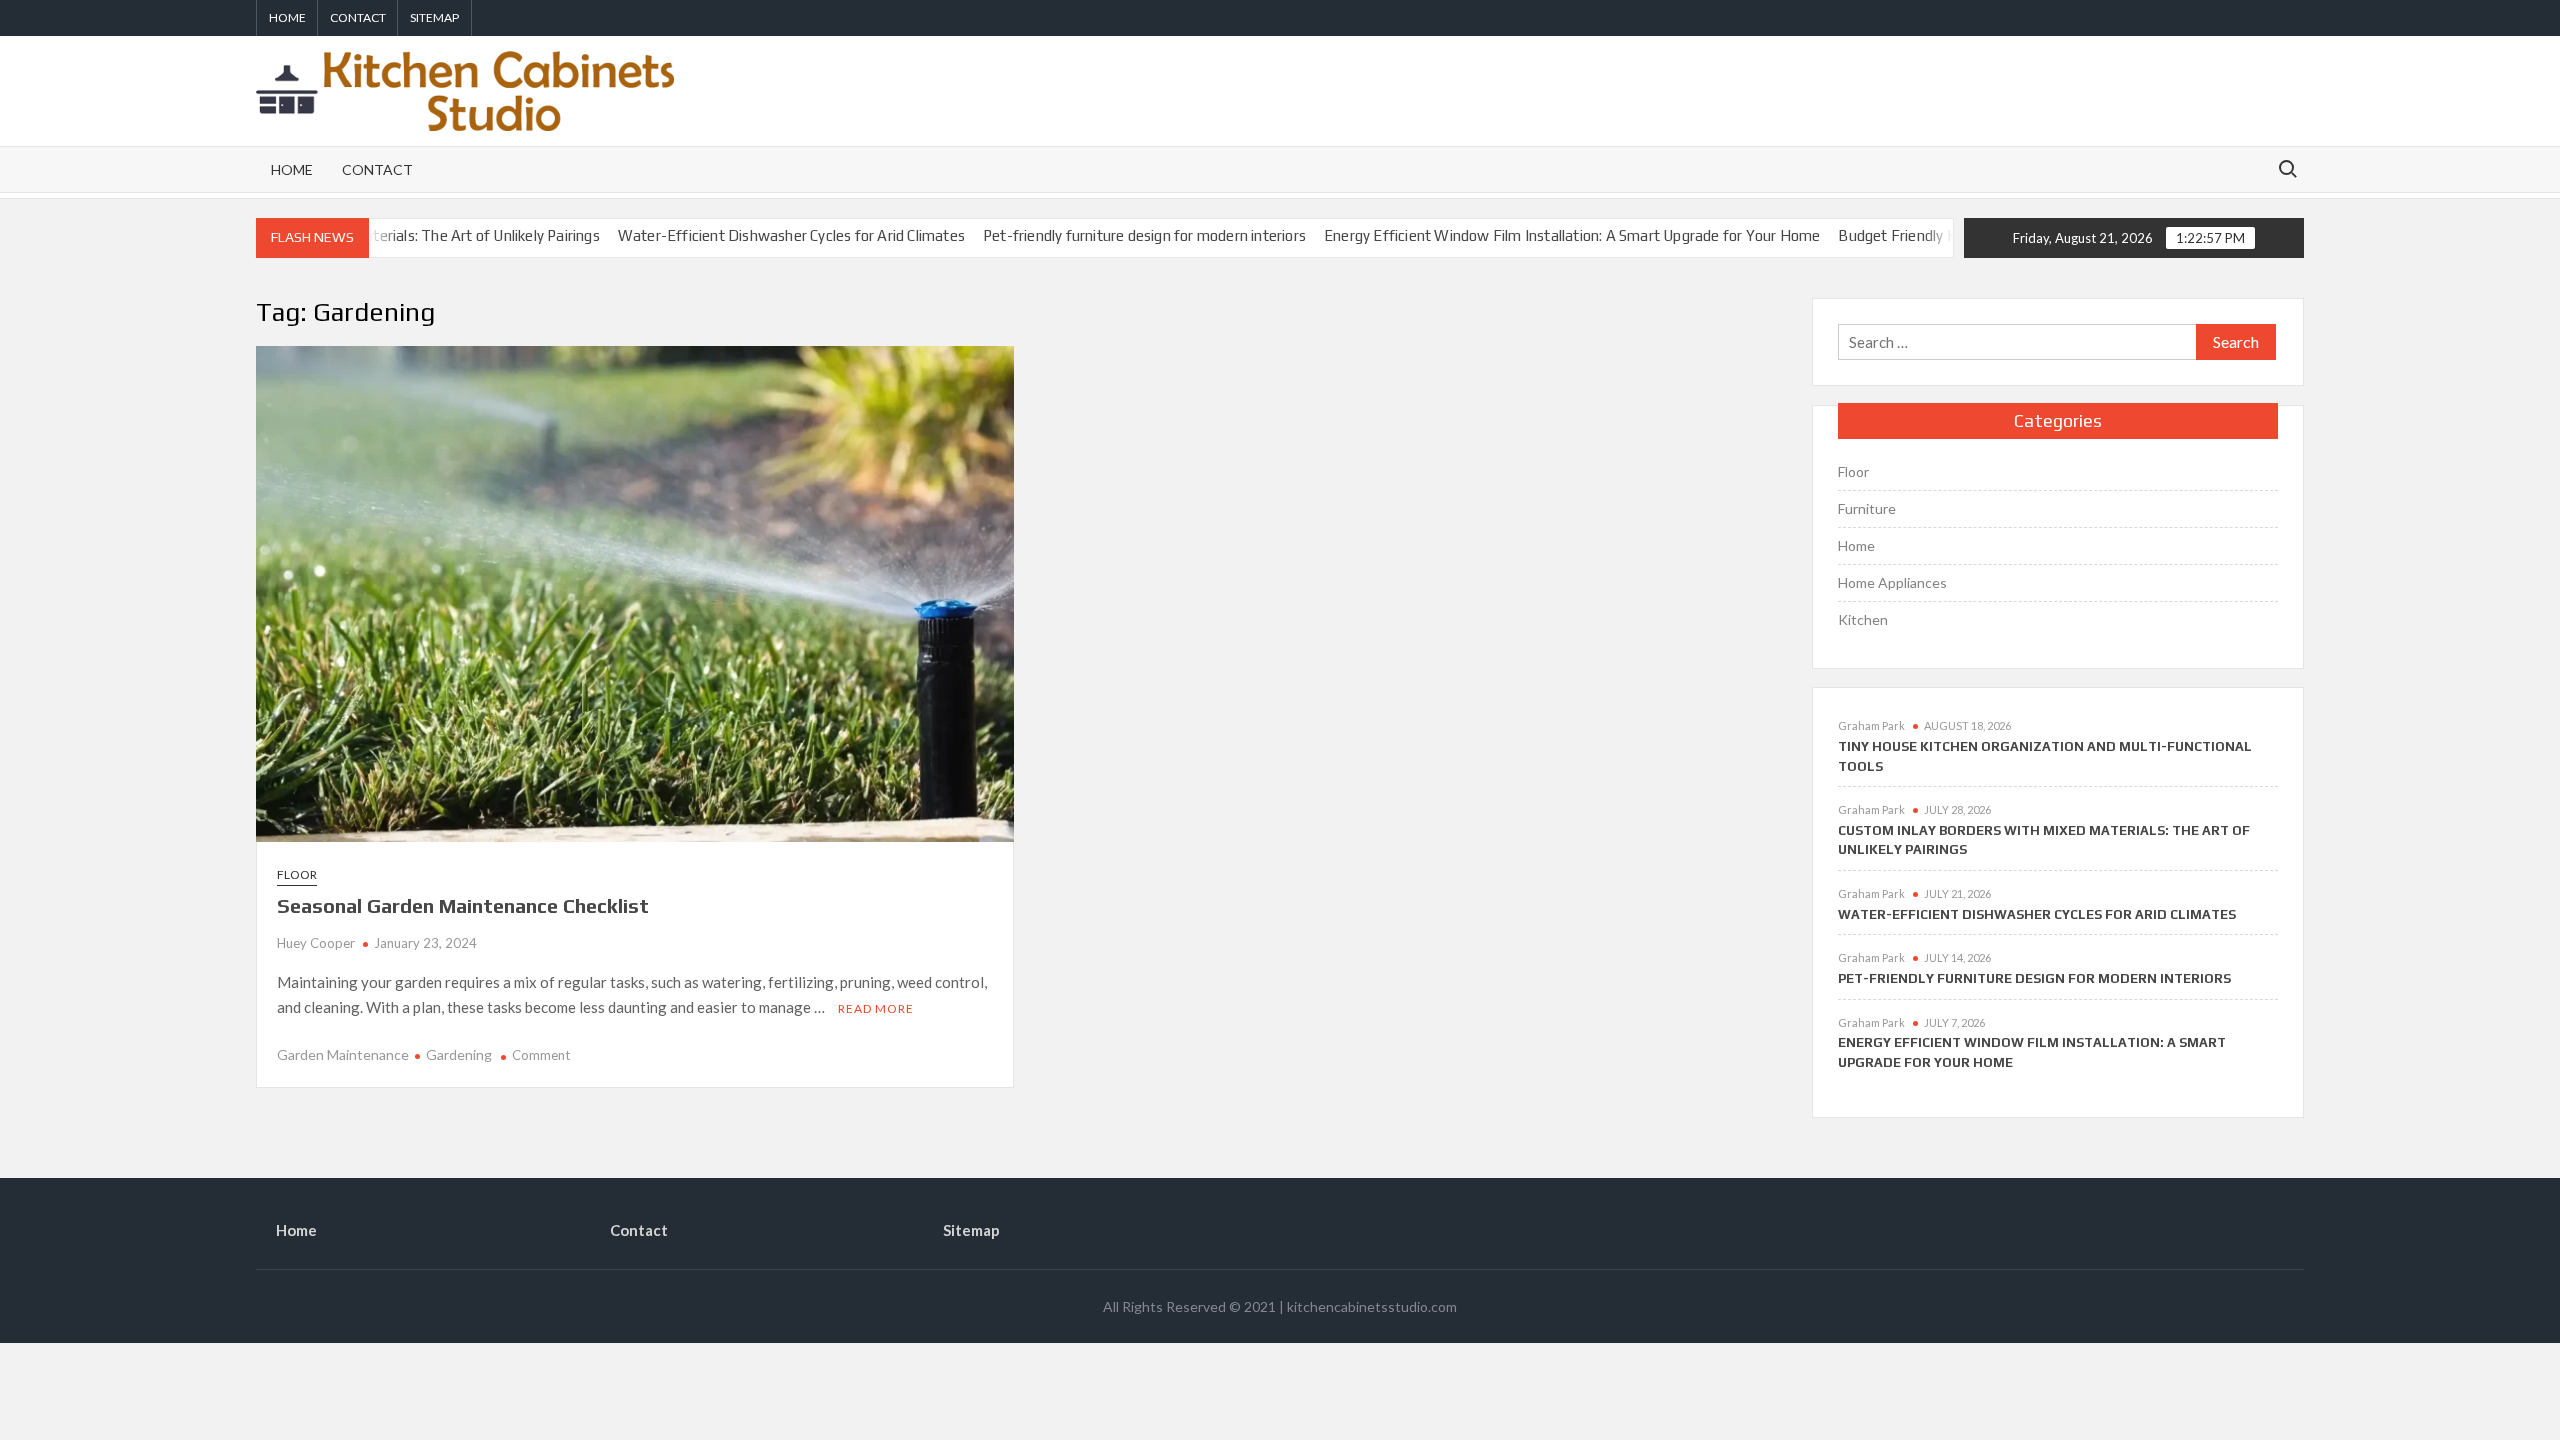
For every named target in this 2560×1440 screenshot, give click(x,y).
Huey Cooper (316, 943)
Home (287, 17)
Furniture (1867, 508)
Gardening (459, 1054)
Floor (297, 874)
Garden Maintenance (343, 1054)
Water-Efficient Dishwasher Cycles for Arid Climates (736, 235)
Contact (358, 17)
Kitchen (1863, 619)
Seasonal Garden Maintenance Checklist (463, 905)
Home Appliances (1892, 582)
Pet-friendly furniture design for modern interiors (1090, 235)
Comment (541, 1055)
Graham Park (1871, 725)
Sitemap (434, 17)
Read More (876, 1008)
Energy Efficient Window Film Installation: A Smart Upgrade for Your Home (1518, 235)
